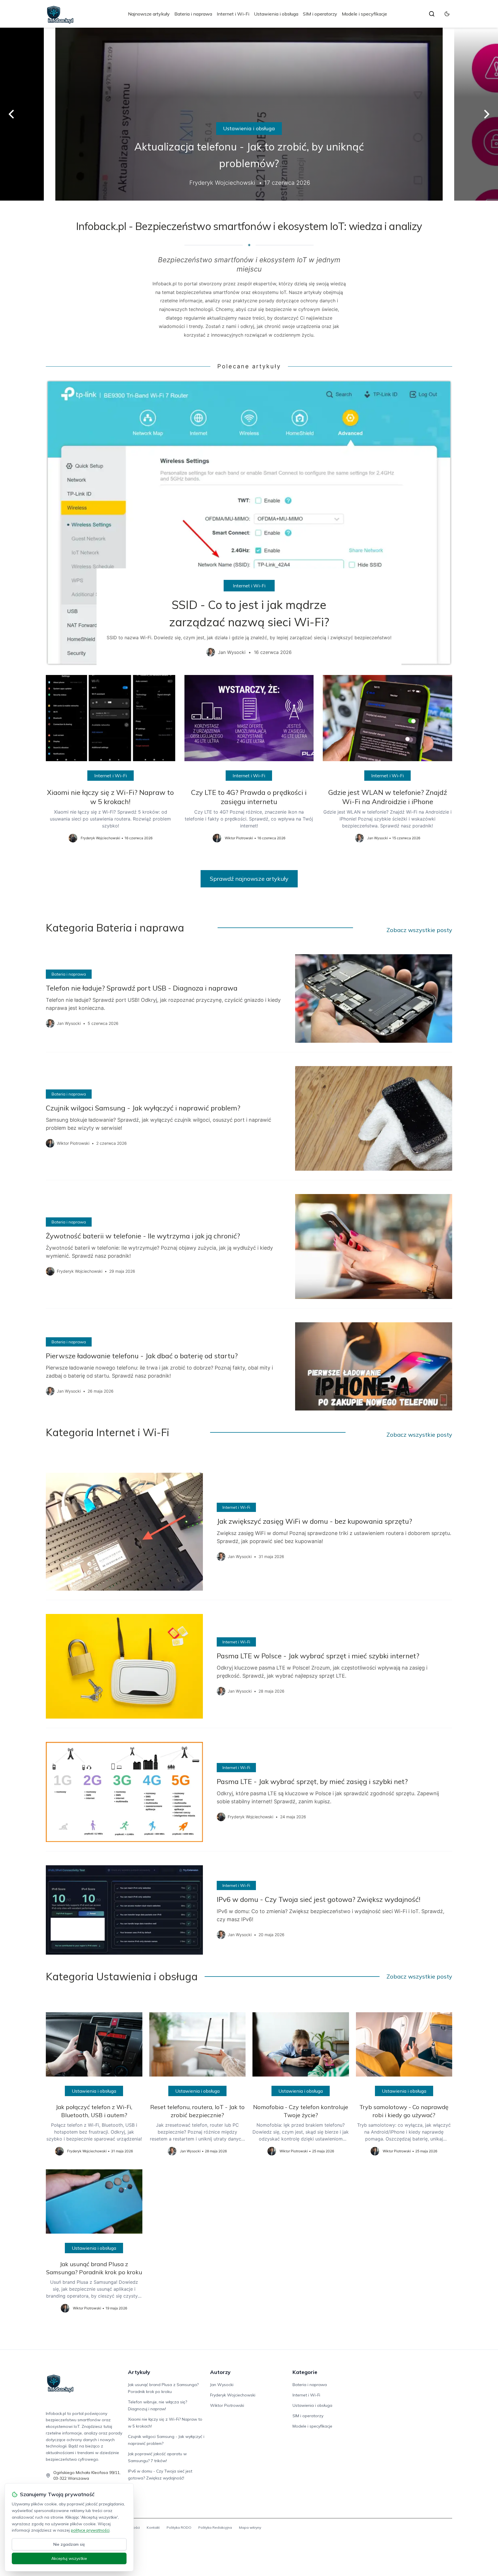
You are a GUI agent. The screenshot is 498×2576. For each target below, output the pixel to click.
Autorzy (220, 2372)
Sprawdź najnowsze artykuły (249, 879)
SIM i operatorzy (320, 14)
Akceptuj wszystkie (69, 2558)
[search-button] (432, 14)
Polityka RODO (179, 2527)
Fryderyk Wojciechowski (233, 2395)
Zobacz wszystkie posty (419, 930)
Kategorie (305, 2372)
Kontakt (153, 2527)
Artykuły (139, 2372)
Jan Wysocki (222, 2385)
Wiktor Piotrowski (227, 2405)
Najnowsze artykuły (149, 14)
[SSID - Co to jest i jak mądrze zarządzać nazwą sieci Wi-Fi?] (249, 523)
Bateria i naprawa (193, 14)
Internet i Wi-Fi (233, 14)
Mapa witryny (250, 2527)
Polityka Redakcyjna (215, 2527)
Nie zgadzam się (69, 2544)
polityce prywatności (90, 2530)
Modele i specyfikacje (364, 14)
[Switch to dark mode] (447, 14)
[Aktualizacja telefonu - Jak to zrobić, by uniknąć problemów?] (249, 114)
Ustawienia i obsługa (276, 14)
